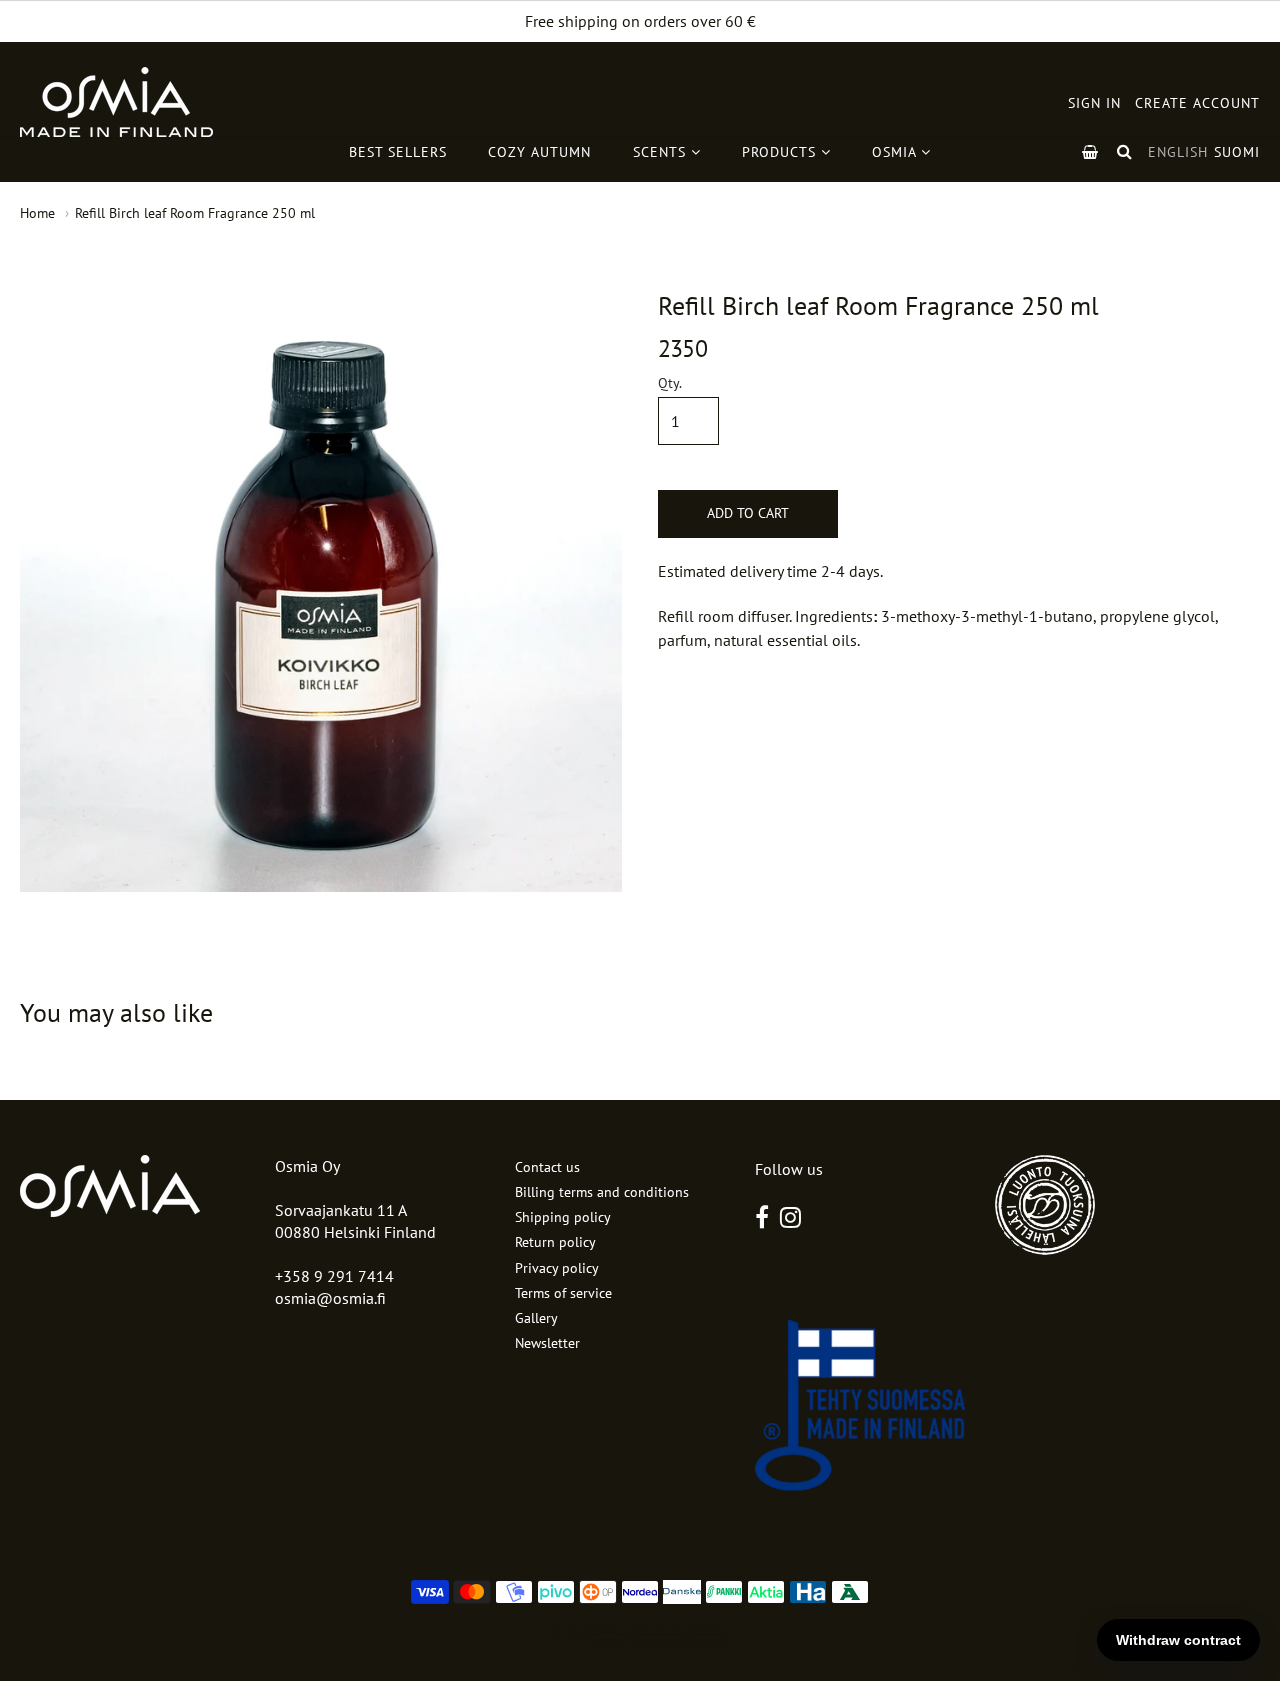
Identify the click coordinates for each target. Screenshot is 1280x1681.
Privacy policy (557, 1268)
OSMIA (896, 152)
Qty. (670, 384)
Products (781, 152)
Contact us (547, 1167)
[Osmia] (116, 102)
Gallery (536, 1318)
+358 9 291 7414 (334, 1276)
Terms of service (563, 1293)
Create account (1197, 103)
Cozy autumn (539, 152)
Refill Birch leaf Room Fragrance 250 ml (195, 213)
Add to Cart (748, 513)
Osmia (609, 1631)
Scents (662, 152)
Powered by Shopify (679, 1631)
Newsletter (547, 1343)
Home (37, 213)
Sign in (1094, 103)
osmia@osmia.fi (330, 1298)
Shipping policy (563, 1217)
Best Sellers (398, 152)
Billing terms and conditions (602, 1192)
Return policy (555, 1242)
